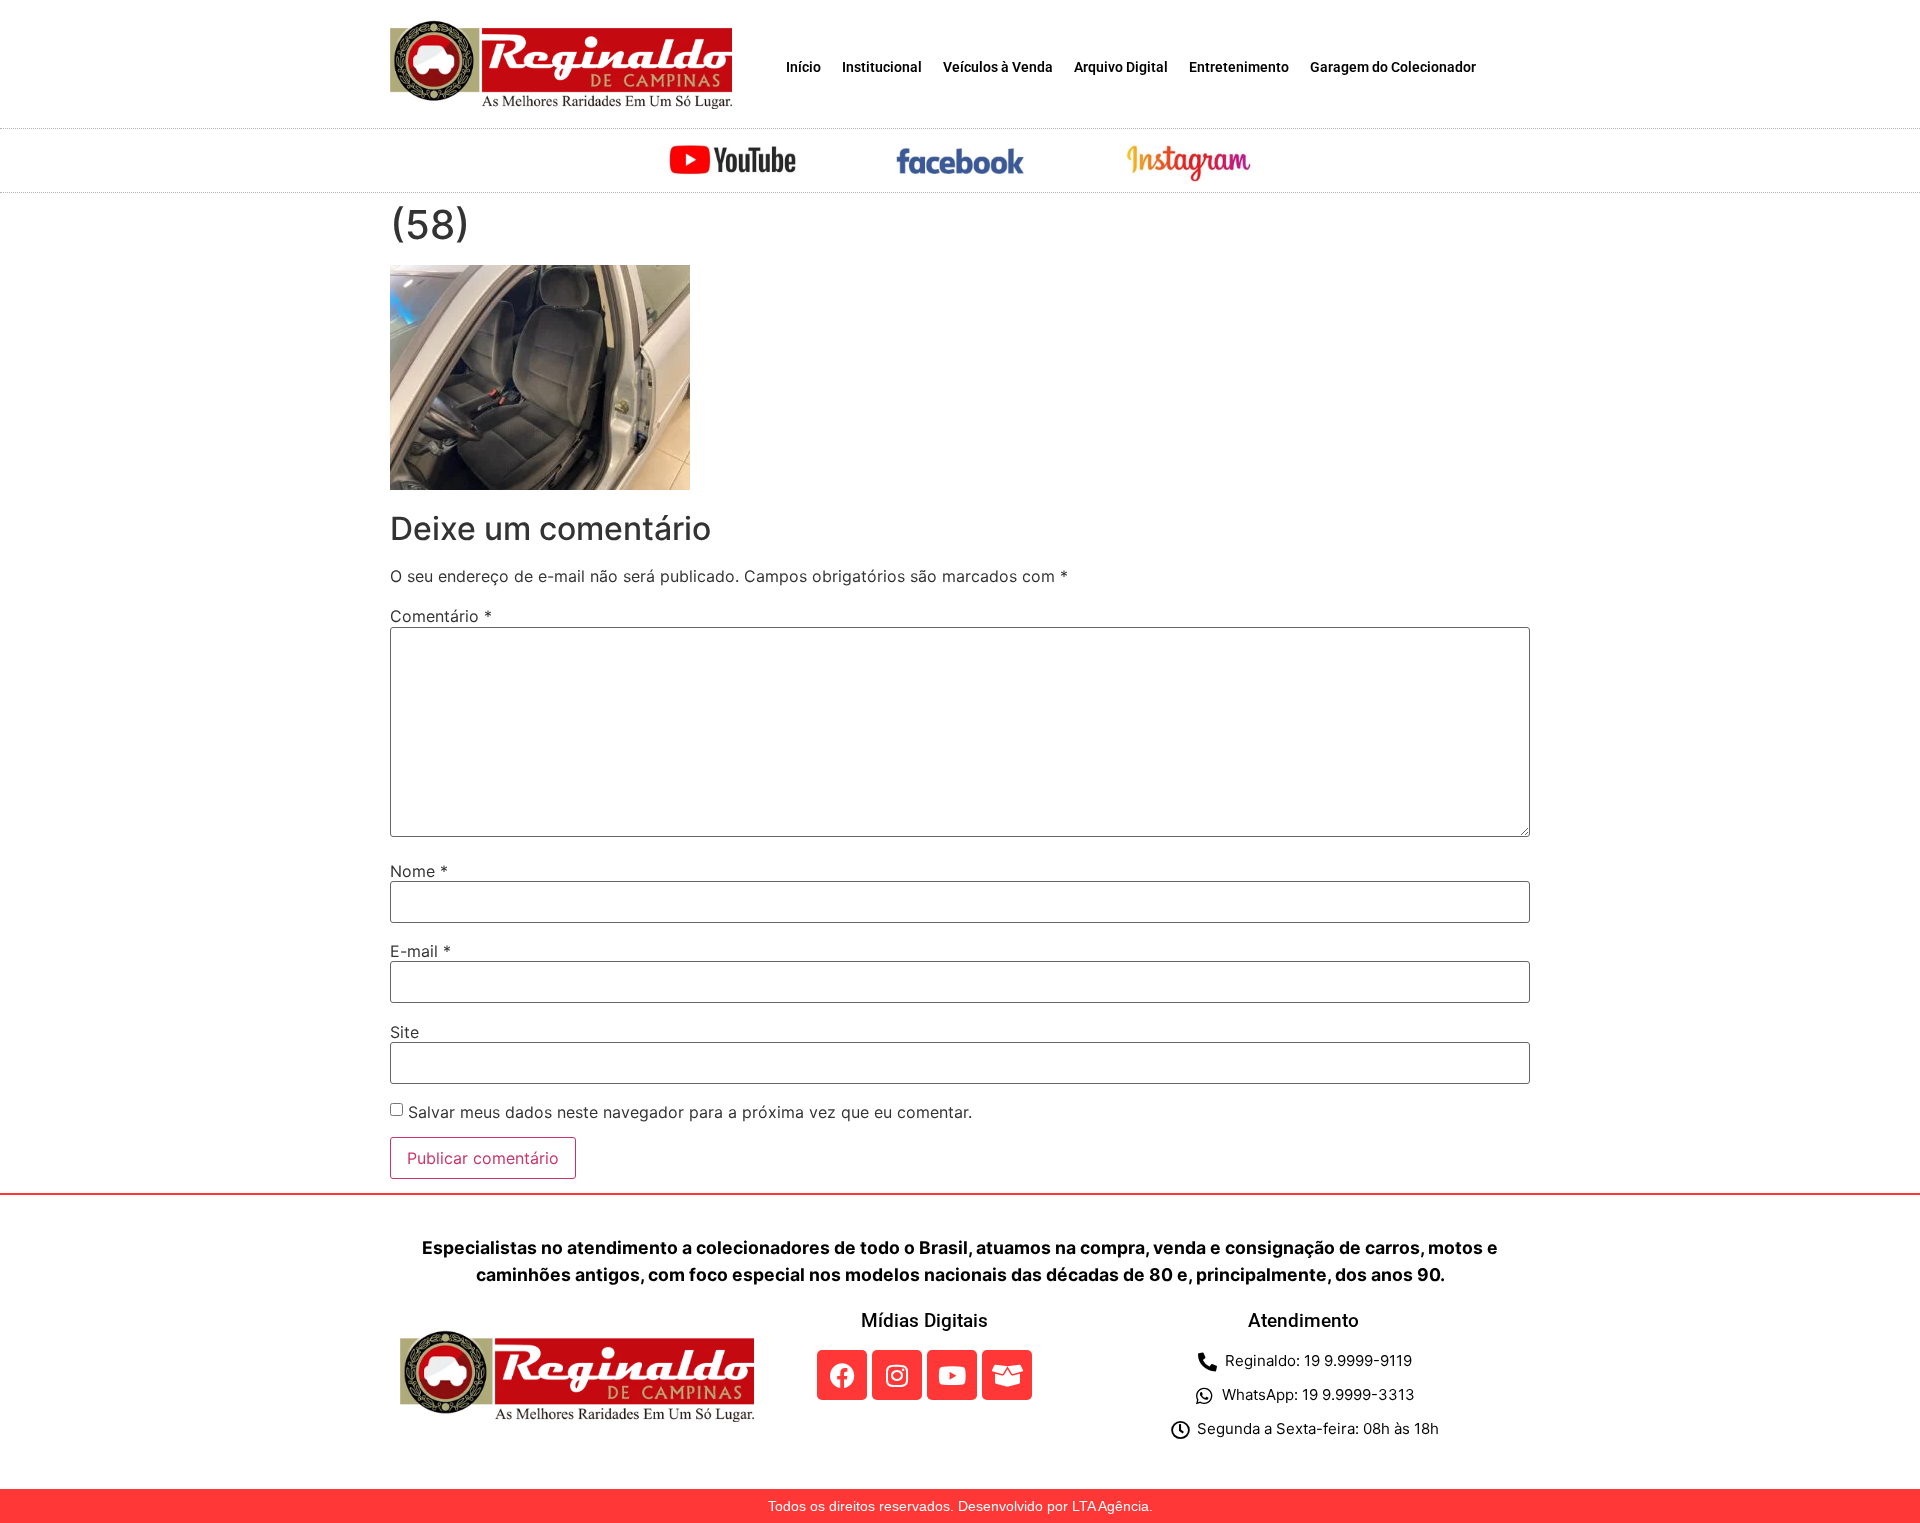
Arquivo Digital (1121, 67)
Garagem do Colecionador (1393, 67)
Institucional (882, 67)
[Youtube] (952, 1375)
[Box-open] (1007, 1375)
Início (803, 67)
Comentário (441, 616)
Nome (419, 871)
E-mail (420, 951)
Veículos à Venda (998, 67)
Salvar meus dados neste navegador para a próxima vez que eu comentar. (690, 1112)
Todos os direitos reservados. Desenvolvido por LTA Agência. (960, 1506)
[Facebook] (842, 1375)
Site (404, 1032)
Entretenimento (1239, 67)
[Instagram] (897, 1375)
